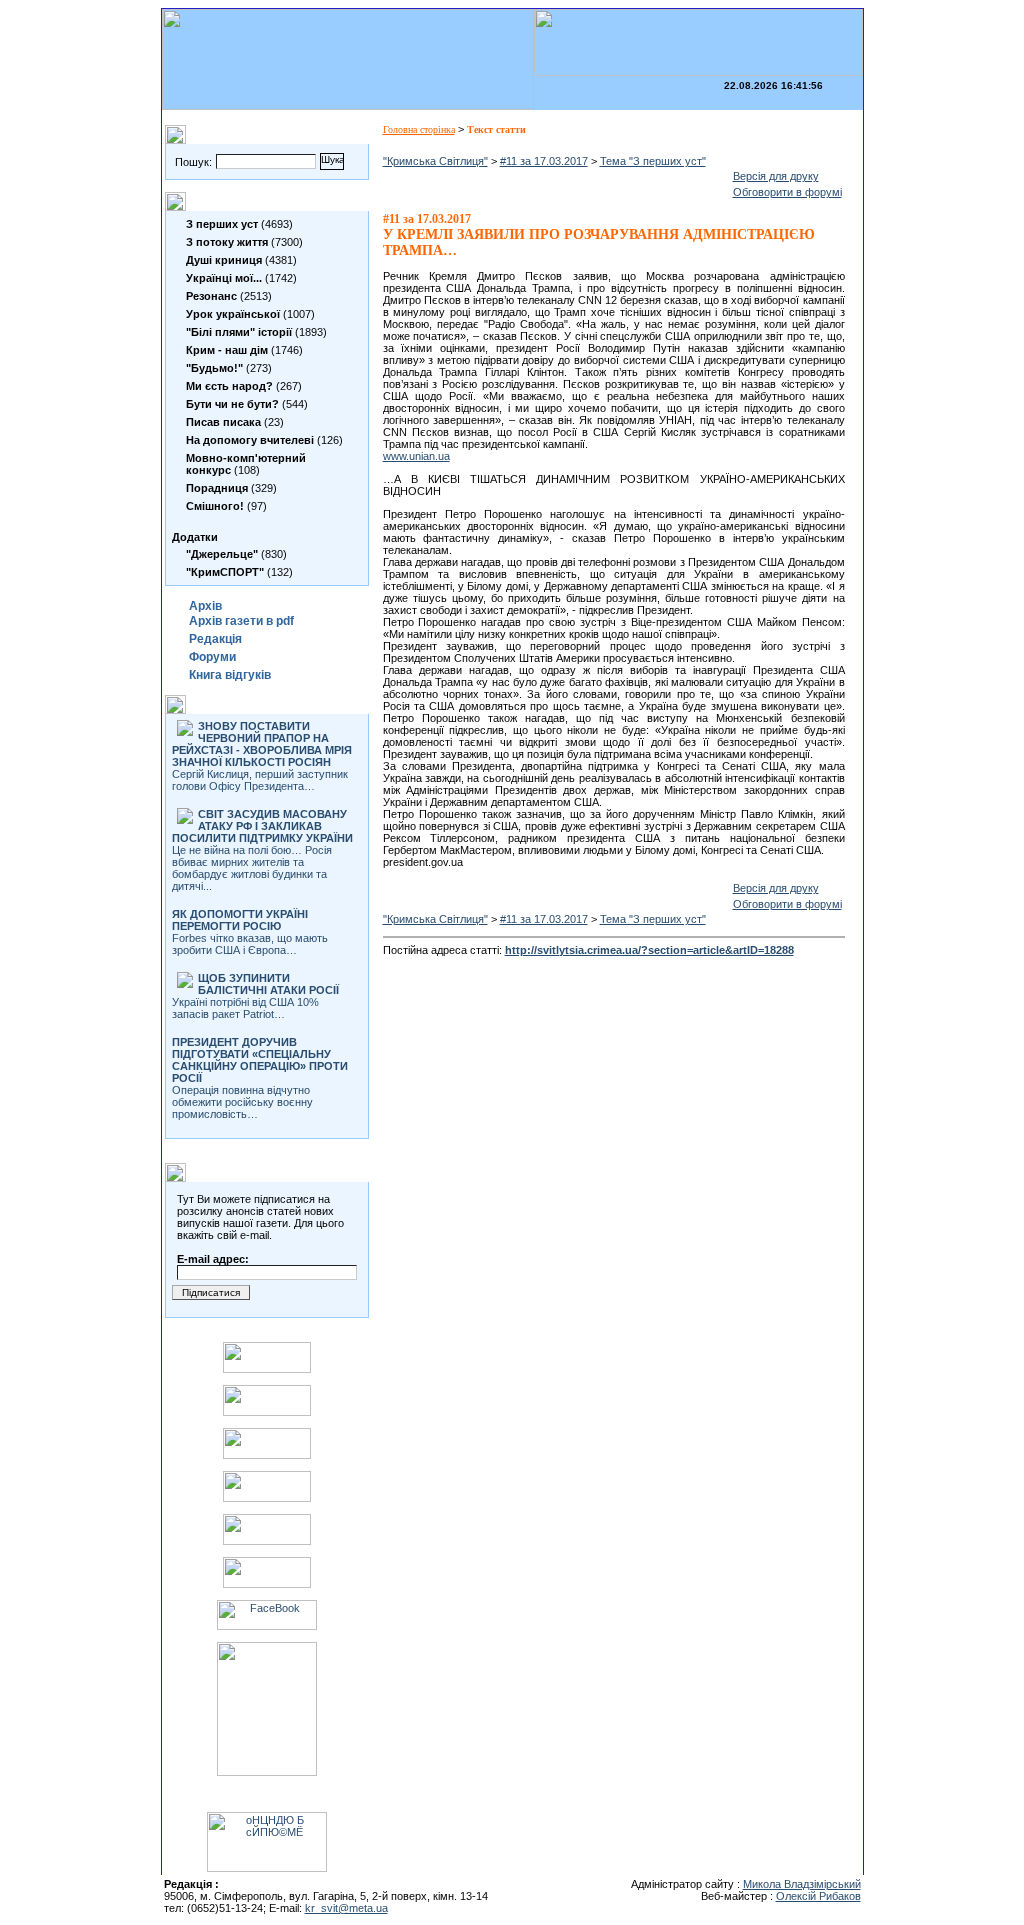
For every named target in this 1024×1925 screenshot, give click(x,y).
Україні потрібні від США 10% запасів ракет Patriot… (255, 996)
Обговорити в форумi (787, 192)
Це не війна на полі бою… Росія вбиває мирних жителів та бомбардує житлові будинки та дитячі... (262, 850)
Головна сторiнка (419, 129)
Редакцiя (215, 639)
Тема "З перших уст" (653, 161)
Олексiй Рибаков (818, 1896)
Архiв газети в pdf (241, 621)
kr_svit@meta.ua (346, 1908)
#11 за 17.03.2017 (544, 161)
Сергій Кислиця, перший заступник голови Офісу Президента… (262, 756)
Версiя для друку (776, 176)
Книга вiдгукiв (230, 675)
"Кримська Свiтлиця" (435, 161)
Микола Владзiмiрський (802, 1884)
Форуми (212, 657)
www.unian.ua (416, 456)
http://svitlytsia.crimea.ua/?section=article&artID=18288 (649, 950)
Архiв (205, 606)
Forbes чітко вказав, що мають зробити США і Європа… (250, 932)
